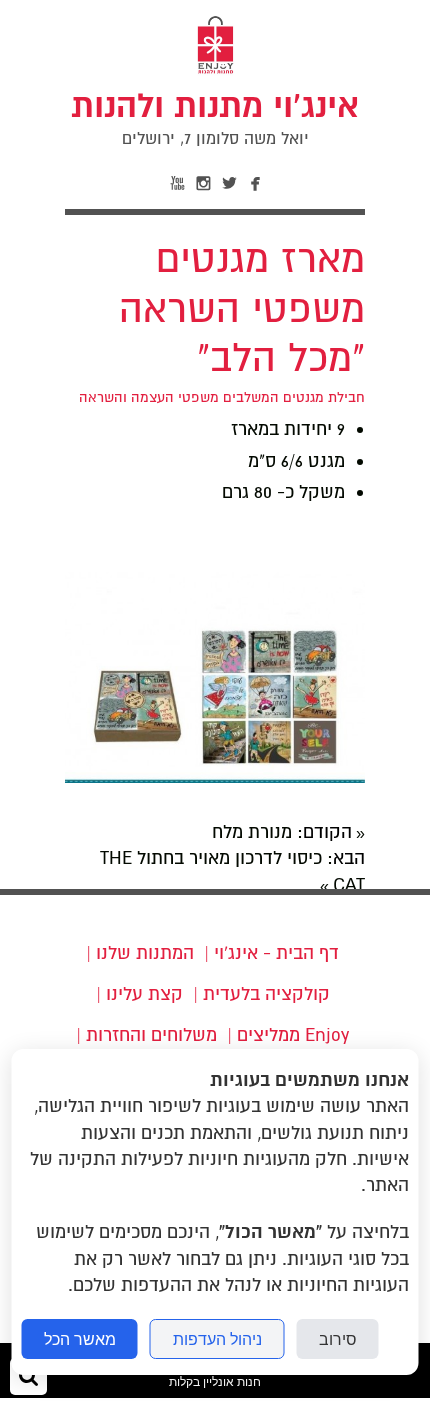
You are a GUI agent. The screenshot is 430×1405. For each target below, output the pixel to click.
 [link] (178, 184)
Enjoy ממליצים (293, 1035)
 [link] (230, 184)
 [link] (256, 184)
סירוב (338, 1339)
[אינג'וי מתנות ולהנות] (215, 72)
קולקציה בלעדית (266, 994)
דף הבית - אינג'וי (276, 953)
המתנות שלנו (145, 953)
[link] (215, 118)
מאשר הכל (80, 1339)
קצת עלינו (144, 994)
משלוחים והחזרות (151, 1035)
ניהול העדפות (217, 1339)
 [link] (204, 184)
